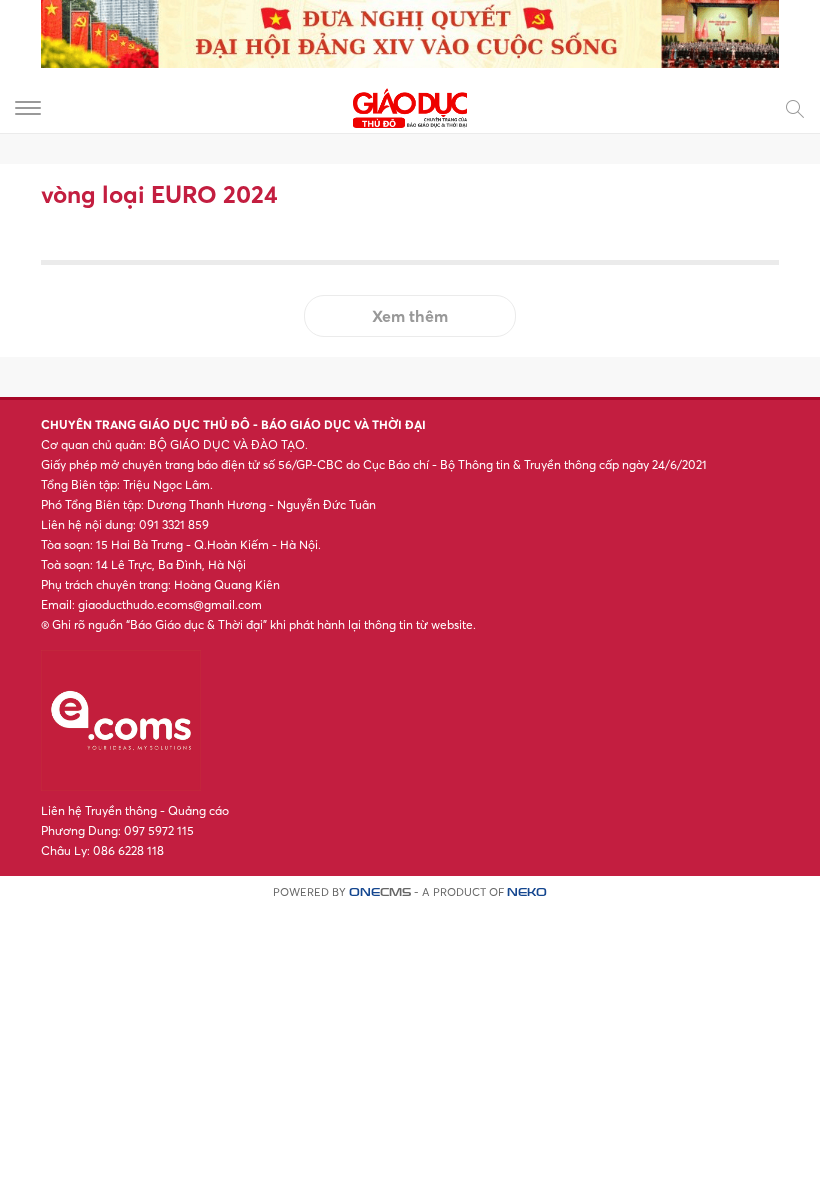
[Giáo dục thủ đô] (410, 106)
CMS (380, 892)
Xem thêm (410, 316)
